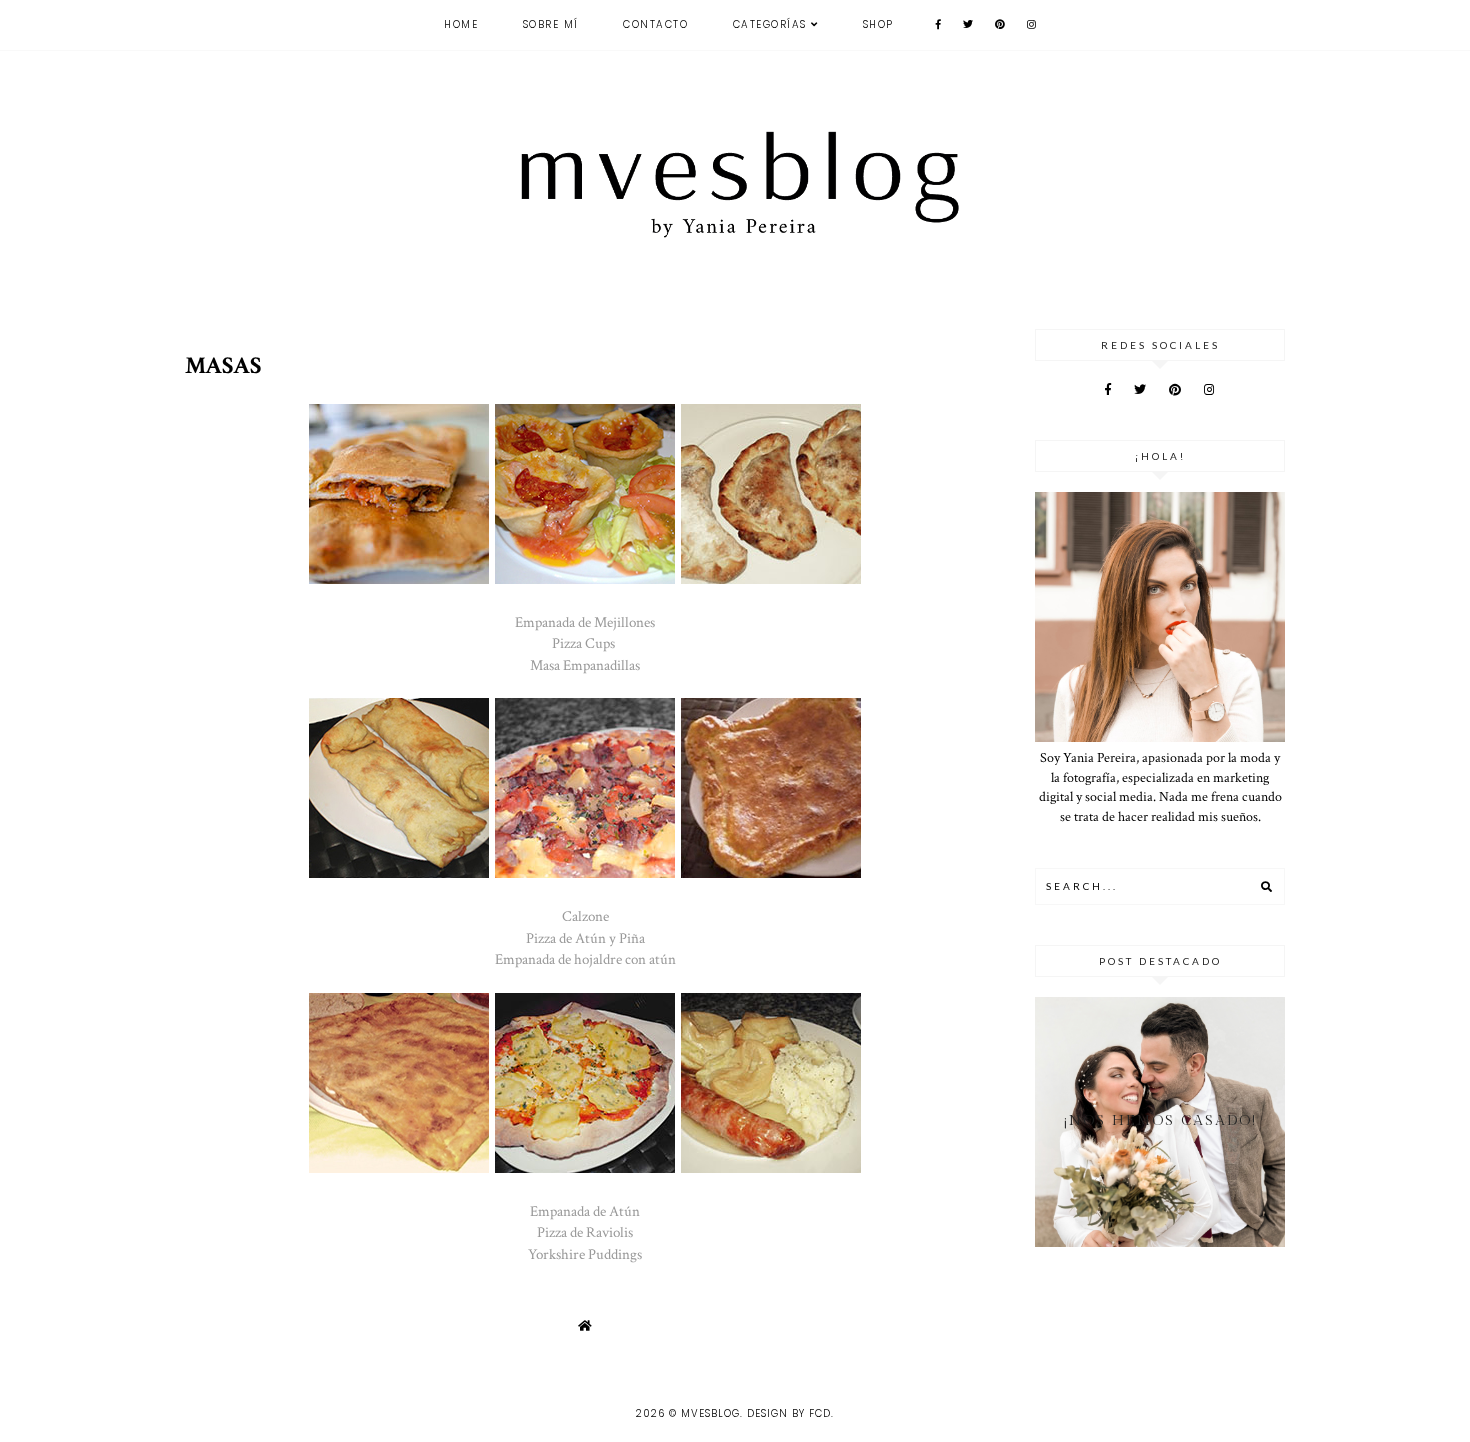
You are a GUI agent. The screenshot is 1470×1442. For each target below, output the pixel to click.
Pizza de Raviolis (585, 1232)
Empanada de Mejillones (585, 622)
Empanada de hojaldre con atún (585, 959)
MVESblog (710, 1413)
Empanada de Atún (585, 1211)
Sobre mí (551, 24)
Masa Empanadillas (585, 665)
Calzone (585, 916)
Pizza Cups (585, 643)
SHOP (878, 24)
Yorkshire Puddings (585, 1254)
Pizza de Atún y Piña (585, 938)
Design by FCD (789, 1413)
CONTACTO (655, 24)
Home (461, 24)
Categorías (770, 24)
